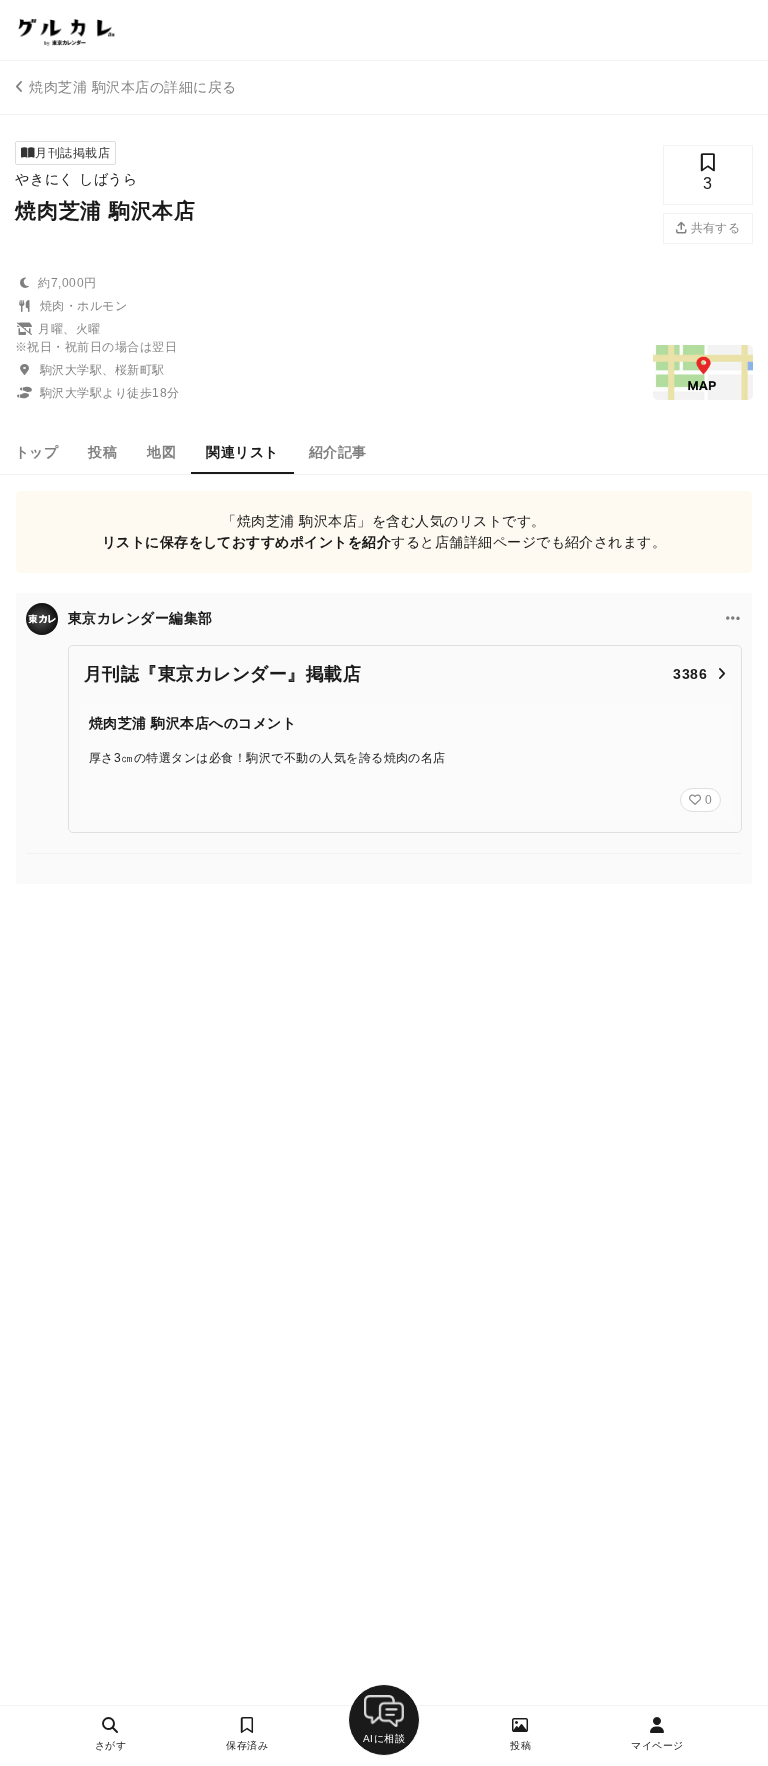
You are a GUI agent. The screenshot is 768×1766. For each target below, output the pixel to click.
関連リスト (242, 452)
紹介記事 (338, 452)
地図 (161, 452)
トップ (36, 452)
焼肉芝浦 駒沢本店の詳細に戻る (132, 87)
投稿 (102, 452)
